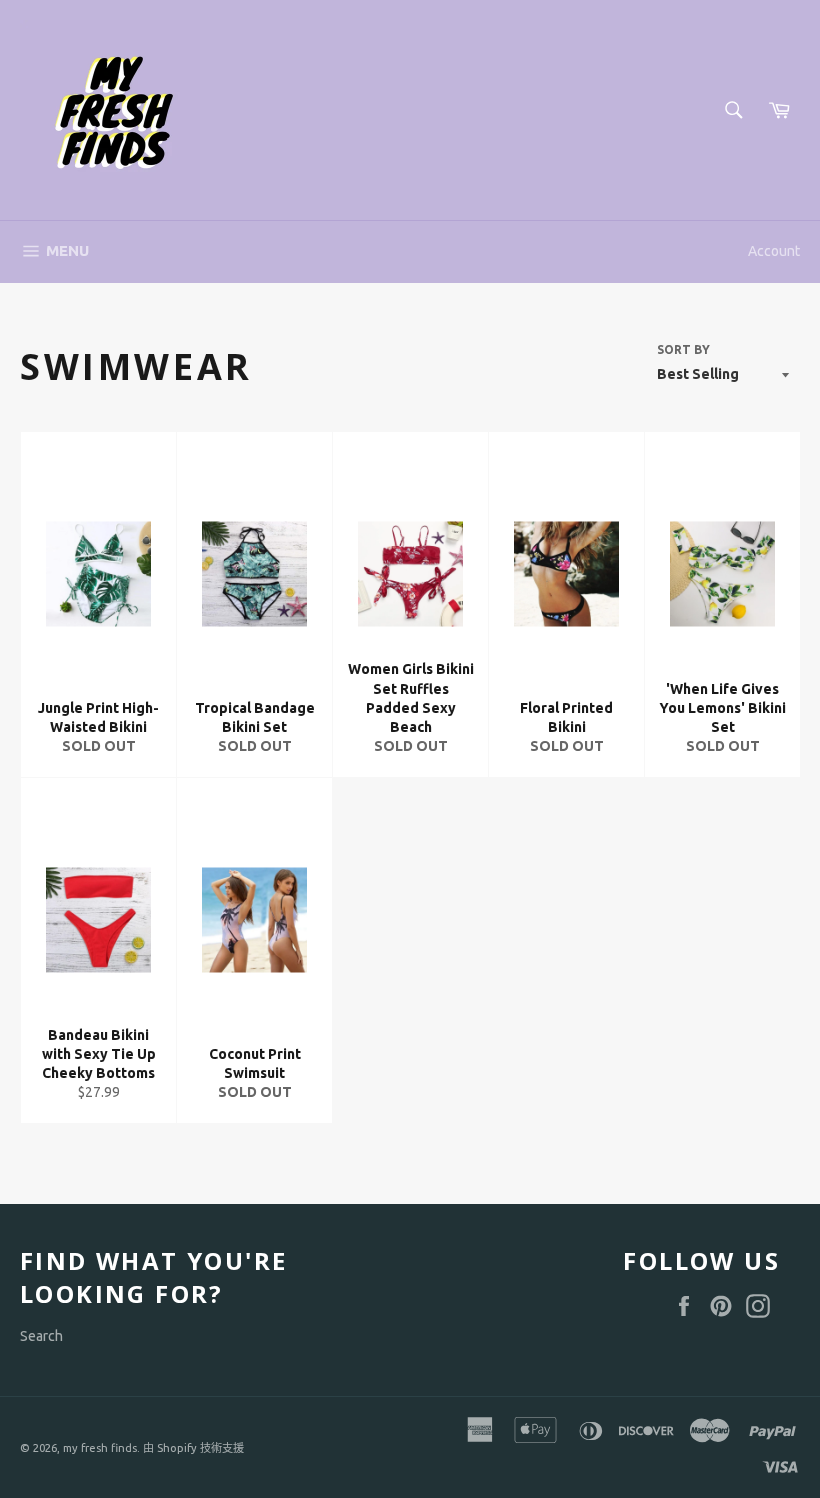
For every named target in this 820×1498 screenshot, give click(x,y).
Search (41, 1336)
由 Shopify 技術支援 (193, 1448)
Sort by (683, 349)
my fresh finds (100, 1448)
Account (774, 251)
